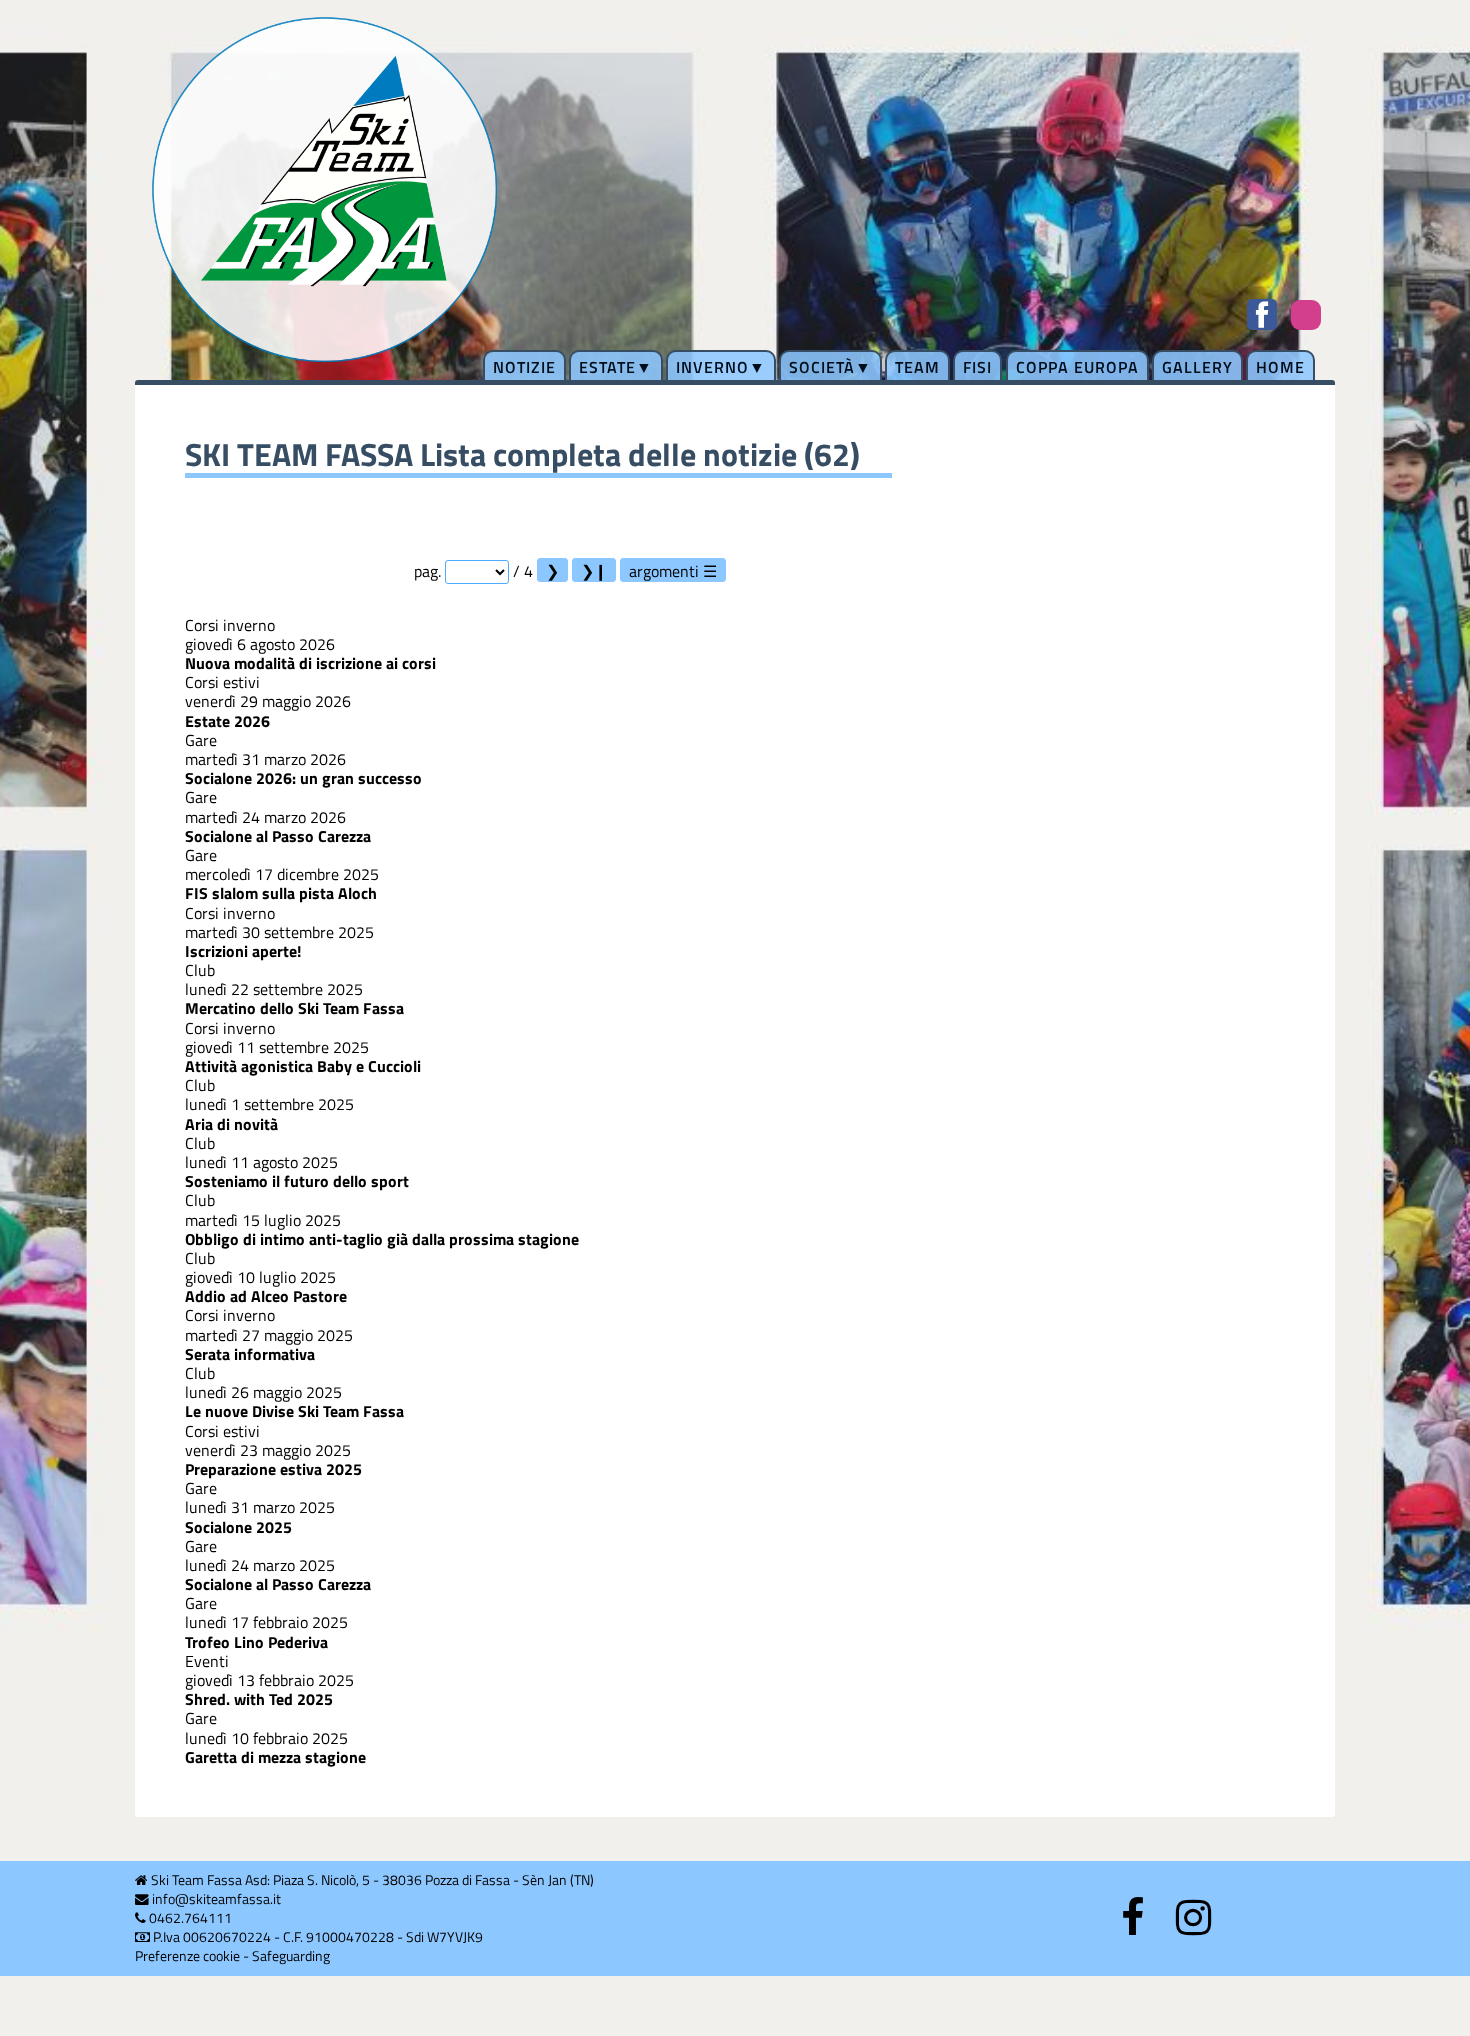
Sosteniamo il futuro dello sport (297, 1181)
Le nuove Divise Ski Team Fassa (294, 1411)
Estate (607, 367)
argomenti (664, 570)
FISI (977, 367)
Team (917, 367)
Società (822, 367)
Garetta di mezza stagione (275, 1757)
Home (1280, 367)
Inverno (712, 367)
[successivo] (552, 570)
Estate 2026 (227, 721)
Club (200, 970)
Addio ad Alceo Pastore (266, 1296)
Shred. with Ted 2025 (259, 1699)
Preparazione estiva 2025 (273, 1469)
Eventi (207, 1661)
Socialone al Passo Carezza (278, 836)
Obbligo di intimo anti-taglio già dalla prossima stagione (382, 1239)
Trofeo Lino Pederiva (256, 1642)
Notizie (524, 367)
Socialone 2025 (238, 1527)
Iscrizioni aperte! (243, 951)
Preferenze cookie (187, 1956)
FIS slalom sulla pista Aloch (281, 893)
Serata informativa (250, 1354)
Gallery (1197, 367)
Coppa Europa (1077, 367)
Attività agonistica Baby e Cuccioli (303, 1066)
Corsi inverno (230, 625)
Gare (201, 740)
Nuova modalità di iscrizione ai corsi (310, 663)
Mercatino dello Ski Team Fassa (294, 1008)
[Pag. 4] (594, 570)
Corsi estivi (222, 682)
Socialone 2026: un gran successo (303, 778)
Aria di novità (231, 1124)
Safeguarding (291, 1956)
